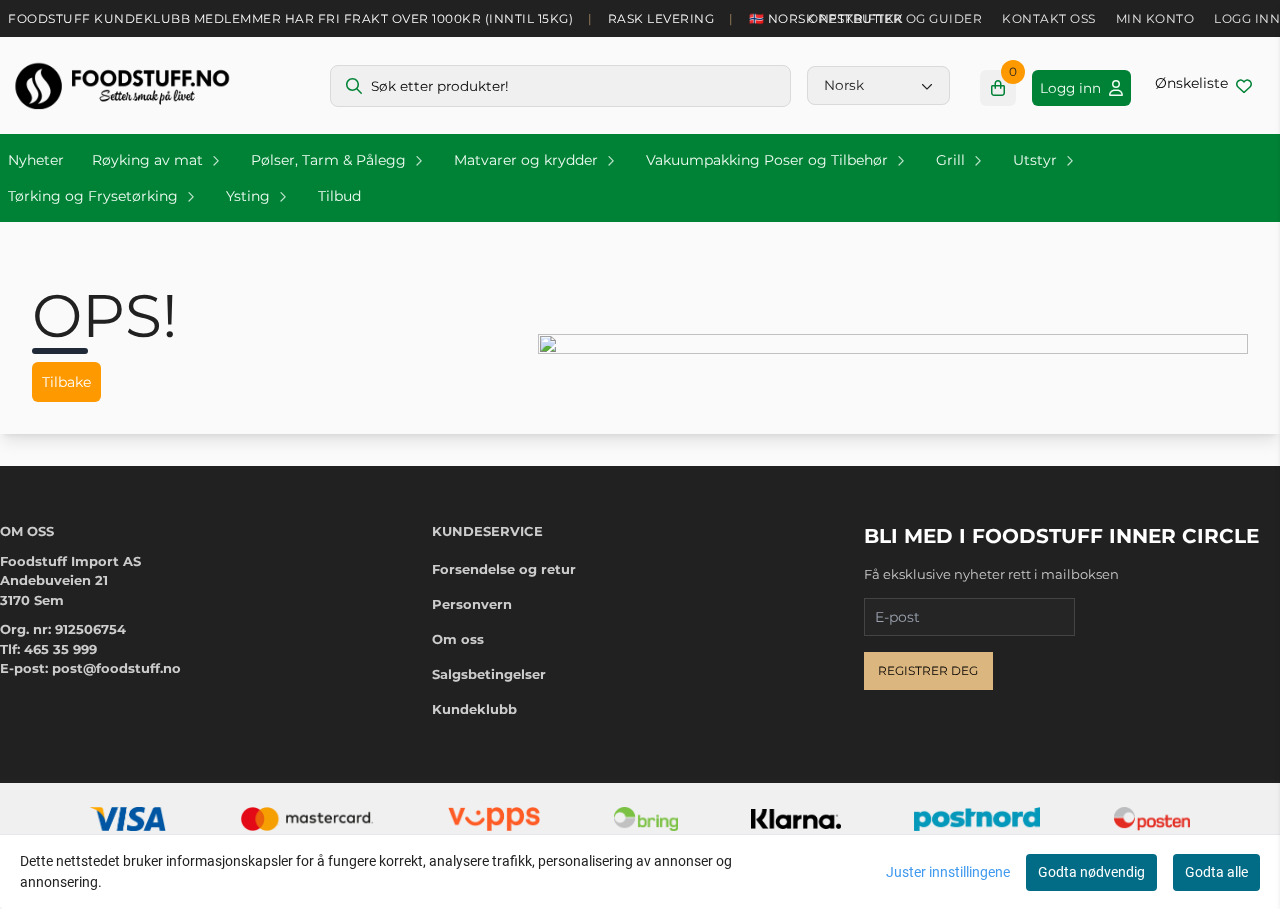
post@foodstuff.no (116, 668)
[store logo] (122, 85)
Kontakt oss (1049, 18)
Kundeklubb (474, 709)
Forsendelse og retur (504, 569)
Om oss (458, 639)
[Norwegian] (878, 85)
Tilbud (339, 196)
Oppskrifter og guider (895, 18)
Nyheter (36, 160)
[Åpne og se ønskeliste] (1203, 85)
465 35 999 (60, 649)
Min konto (1155, 18)
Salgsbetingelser (489, 674)
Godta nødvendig (1091, 872)
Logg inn (1247, 18)
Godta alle (1216, 872)
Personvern (472, 604)
